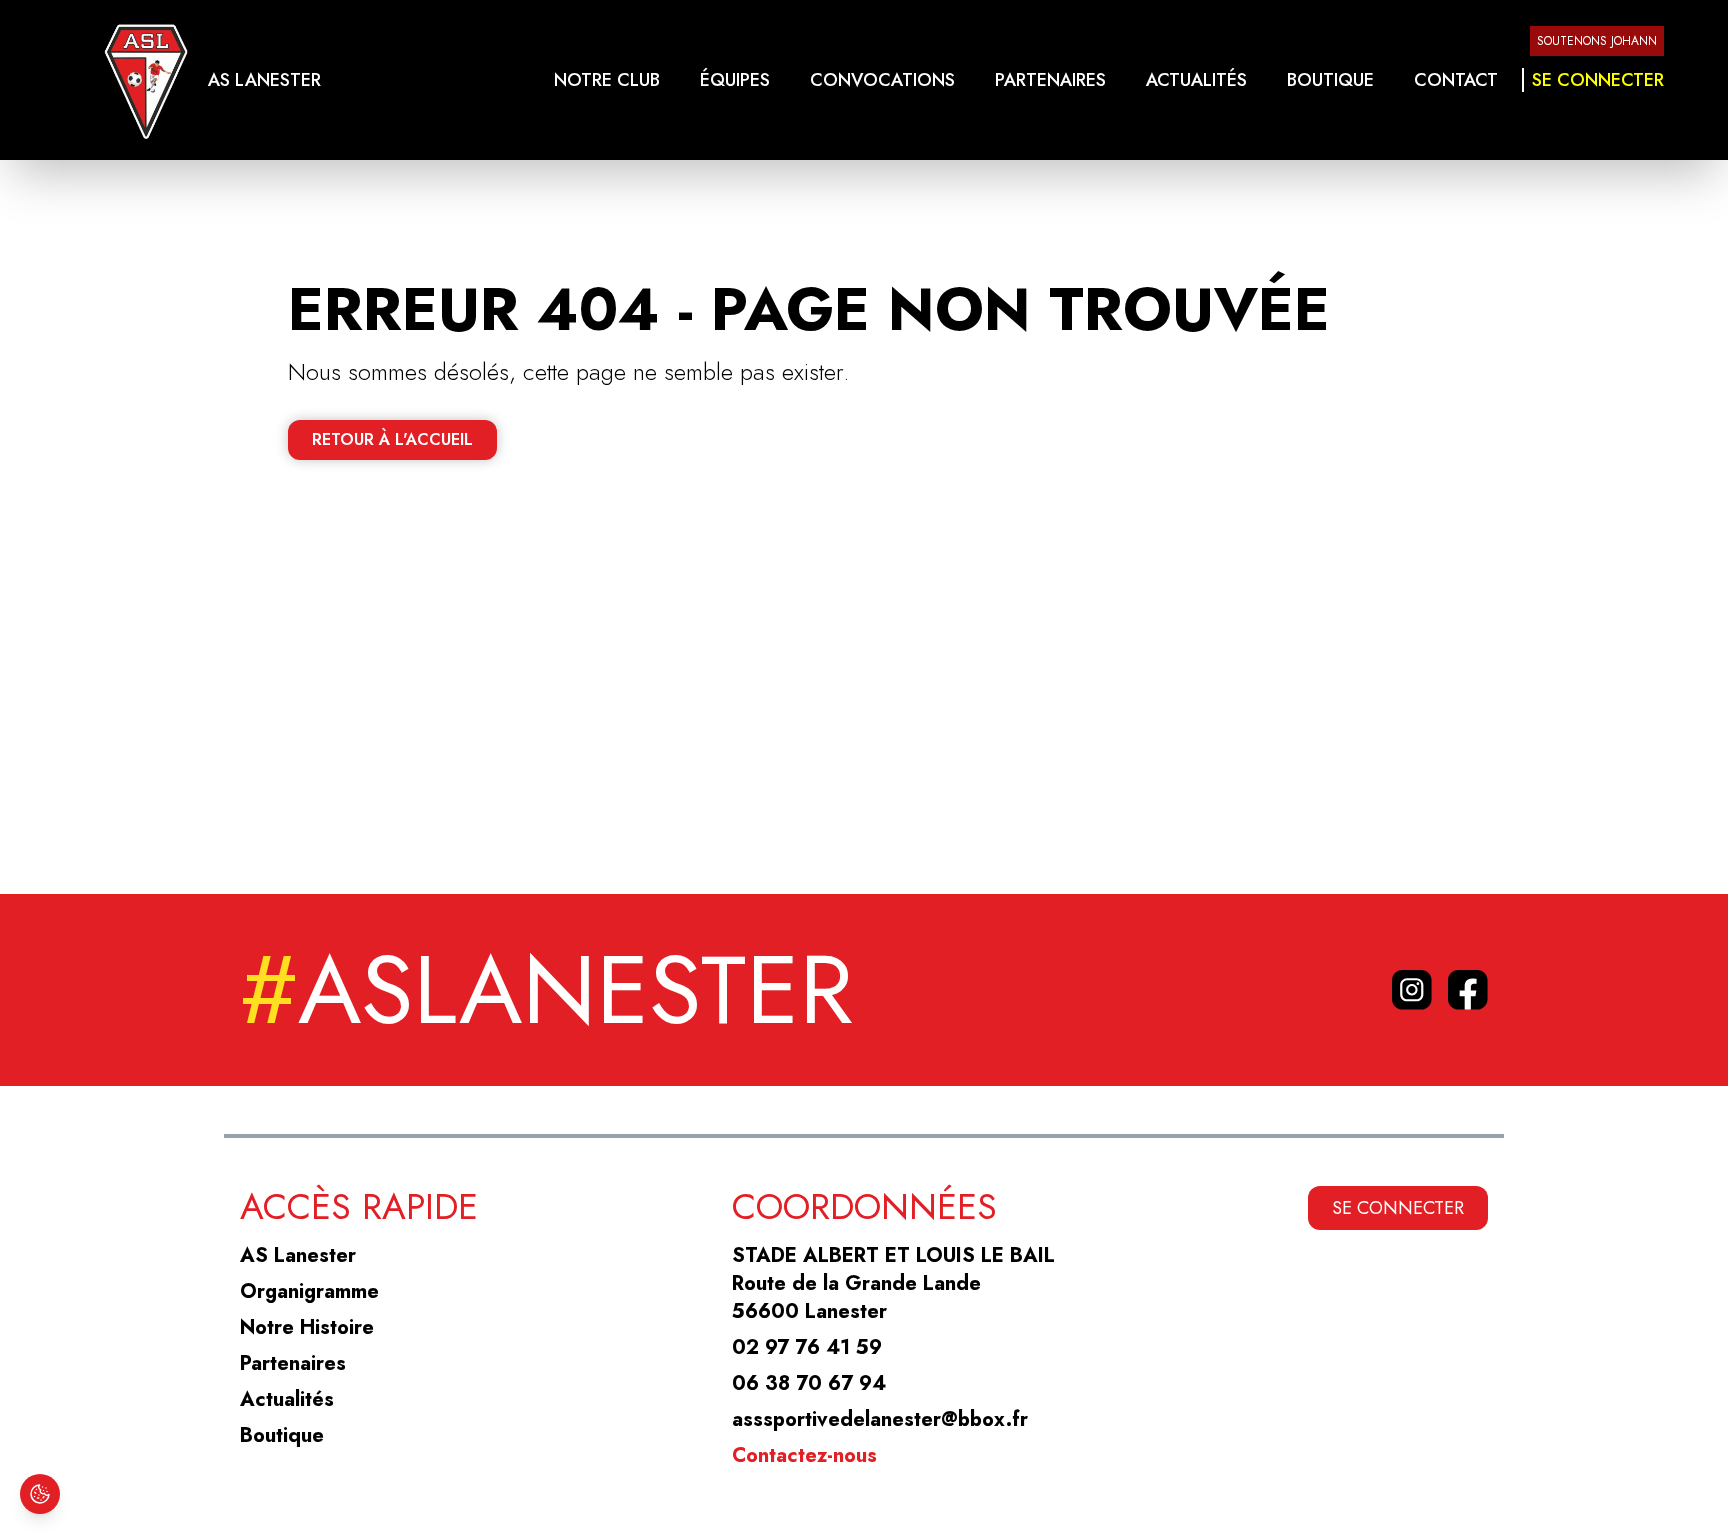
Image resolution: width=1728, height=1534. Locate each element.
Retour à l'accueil (392, 439)
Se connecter (1598, 80)
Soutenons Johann (1597, 41)
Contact (1456, 80)
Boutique (1330, 80)
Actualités (1196, 80)
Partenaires (1050, 80)
